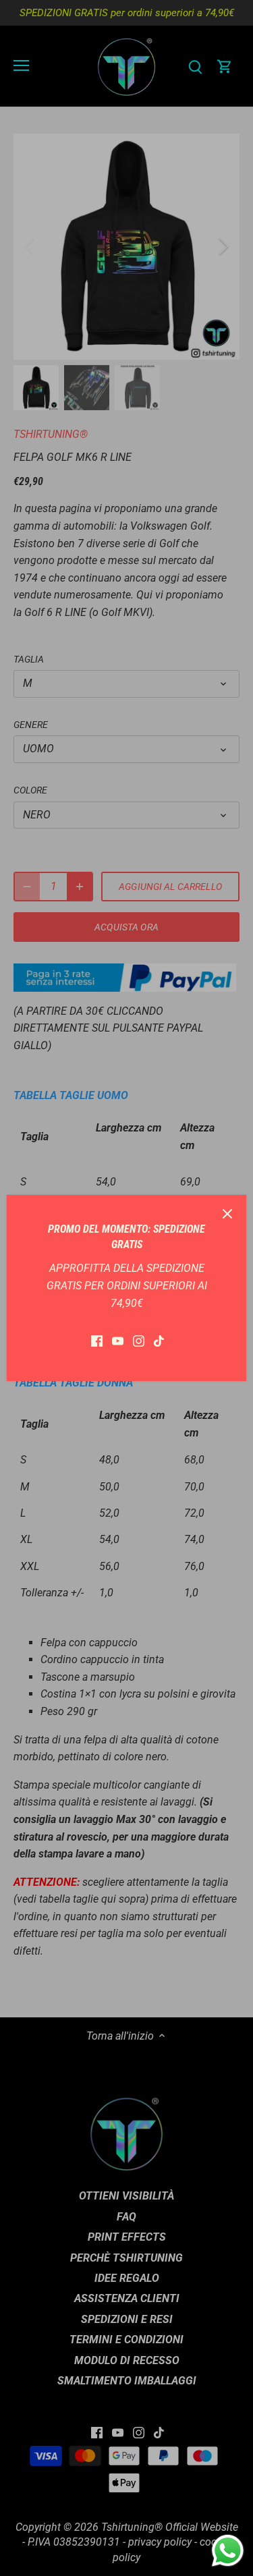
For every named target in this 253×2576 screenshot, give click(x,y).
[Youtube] (118, 1341)
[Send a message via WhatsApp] (228, 2551)
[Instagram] (139, 1341)
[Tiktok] (159, 1341)
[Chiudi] (227, 1214)
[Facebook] (97, 1341)
